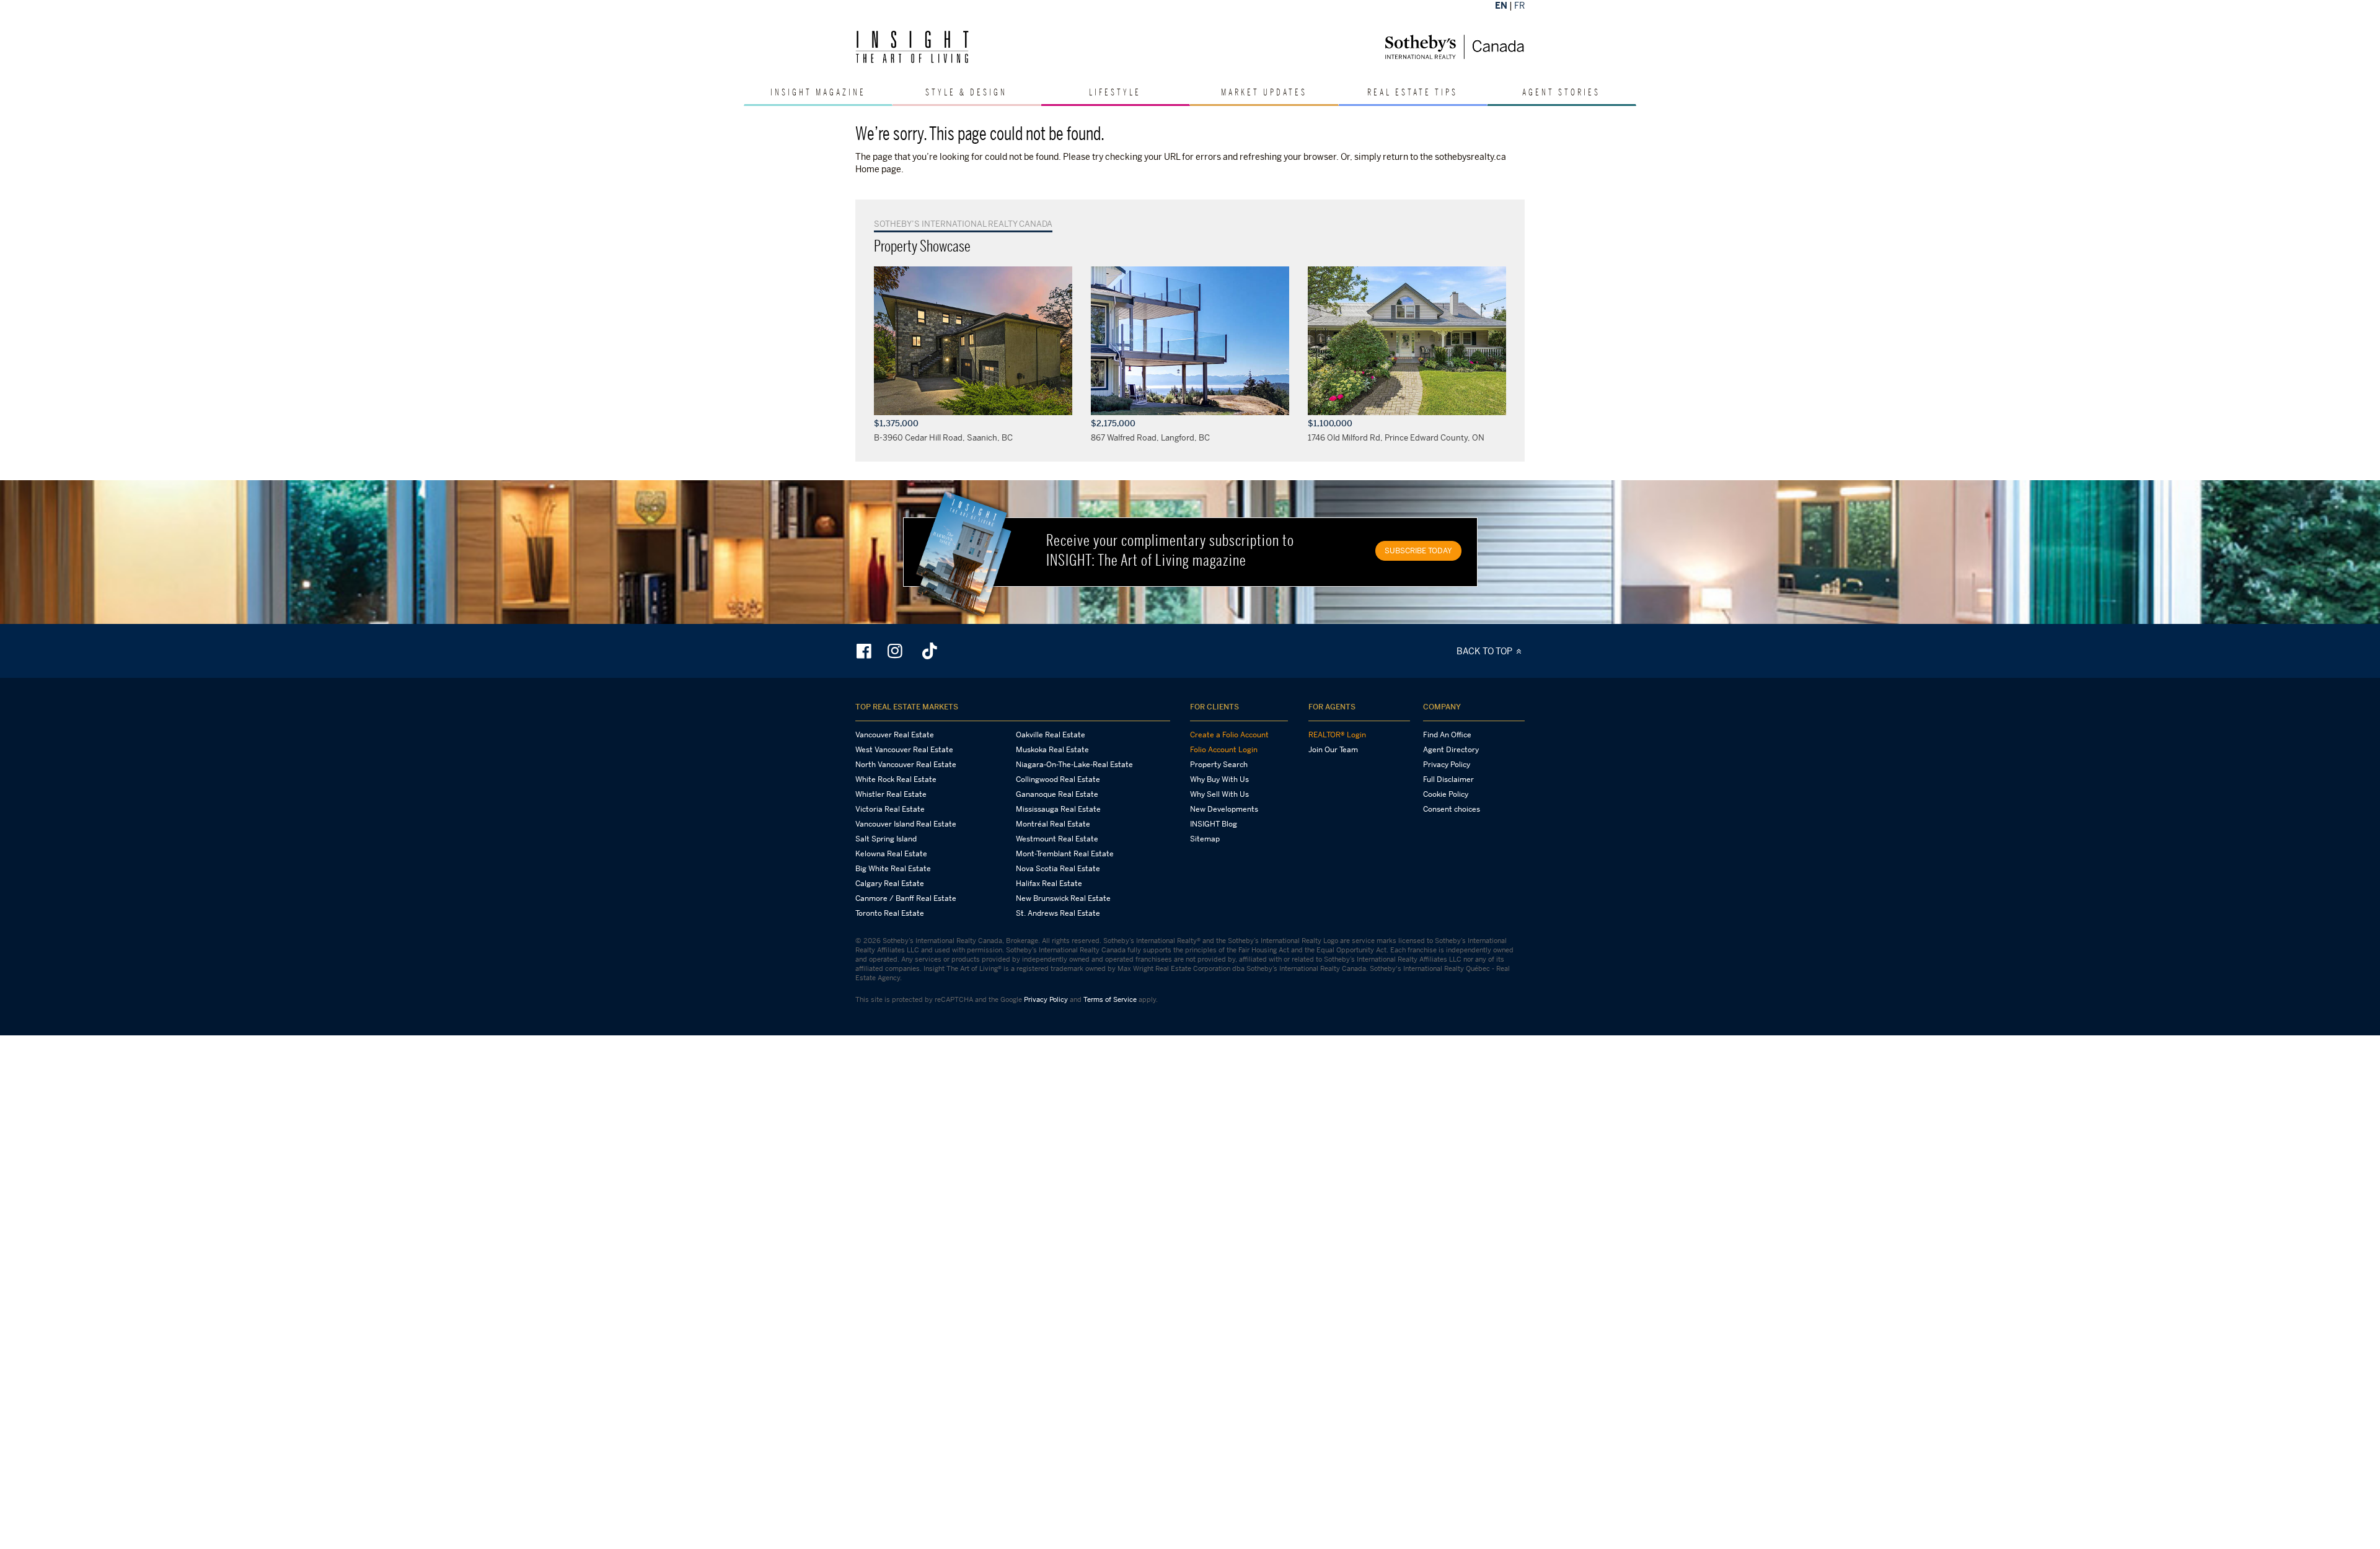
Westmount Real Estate (1057, 839)
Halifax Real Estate (1049, 884)
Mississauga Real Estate (1058, 809)
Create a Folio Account (1229, 735)
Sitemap (1205, 839)
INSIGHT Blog (1214, 824)
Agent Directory (1451, 750)
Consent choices (1452, 809)
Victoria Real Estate (890, 809)
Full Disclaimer (1448, 779)
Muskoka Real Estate (1052, 750)
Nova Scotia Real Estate (1058, 869)
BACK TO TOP (1485, 651)
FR (1519, 5)
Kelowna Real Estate (891, 854)
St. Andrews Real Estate (1058, 913)
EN (1501, 5)
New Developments (1224, 809)
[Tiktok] (930, 651)
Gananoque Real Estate (1057, 794)
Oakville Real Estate (1051, 735)
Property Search (1219, 765)
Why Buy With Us (1219, 779)
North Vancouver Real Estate (906, 765)
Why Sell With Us (1219, 794)
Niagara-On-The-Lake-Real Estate (1074, 765)
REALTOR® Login (1337, 735)
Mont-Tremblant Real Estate (1065, 854)
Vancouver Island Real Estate (906, 824)
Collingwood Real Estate (1058, 779)
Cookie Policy (1446, 794)
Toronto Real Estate (890, 913)
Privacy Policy (1447, 765)
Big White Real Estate (893, 869)
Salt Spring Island (886, 839)
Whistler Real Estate (891, 794)
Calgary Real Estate (890, 884)
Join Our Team (1333, 750)
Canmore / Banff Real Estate (906, 898)
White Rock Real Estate (896, 779)
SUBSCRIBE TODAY (1418, 551)
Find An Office (1447, 735)
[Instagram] (896, 651)
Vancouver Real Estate (895, 735)
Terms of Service (1110, 999)
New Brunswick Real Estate (1063, 898)
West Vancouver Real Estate (904, 750)
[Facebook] (865, 651)
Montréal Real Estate (1053, 824)
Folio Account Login (1224, 750)
